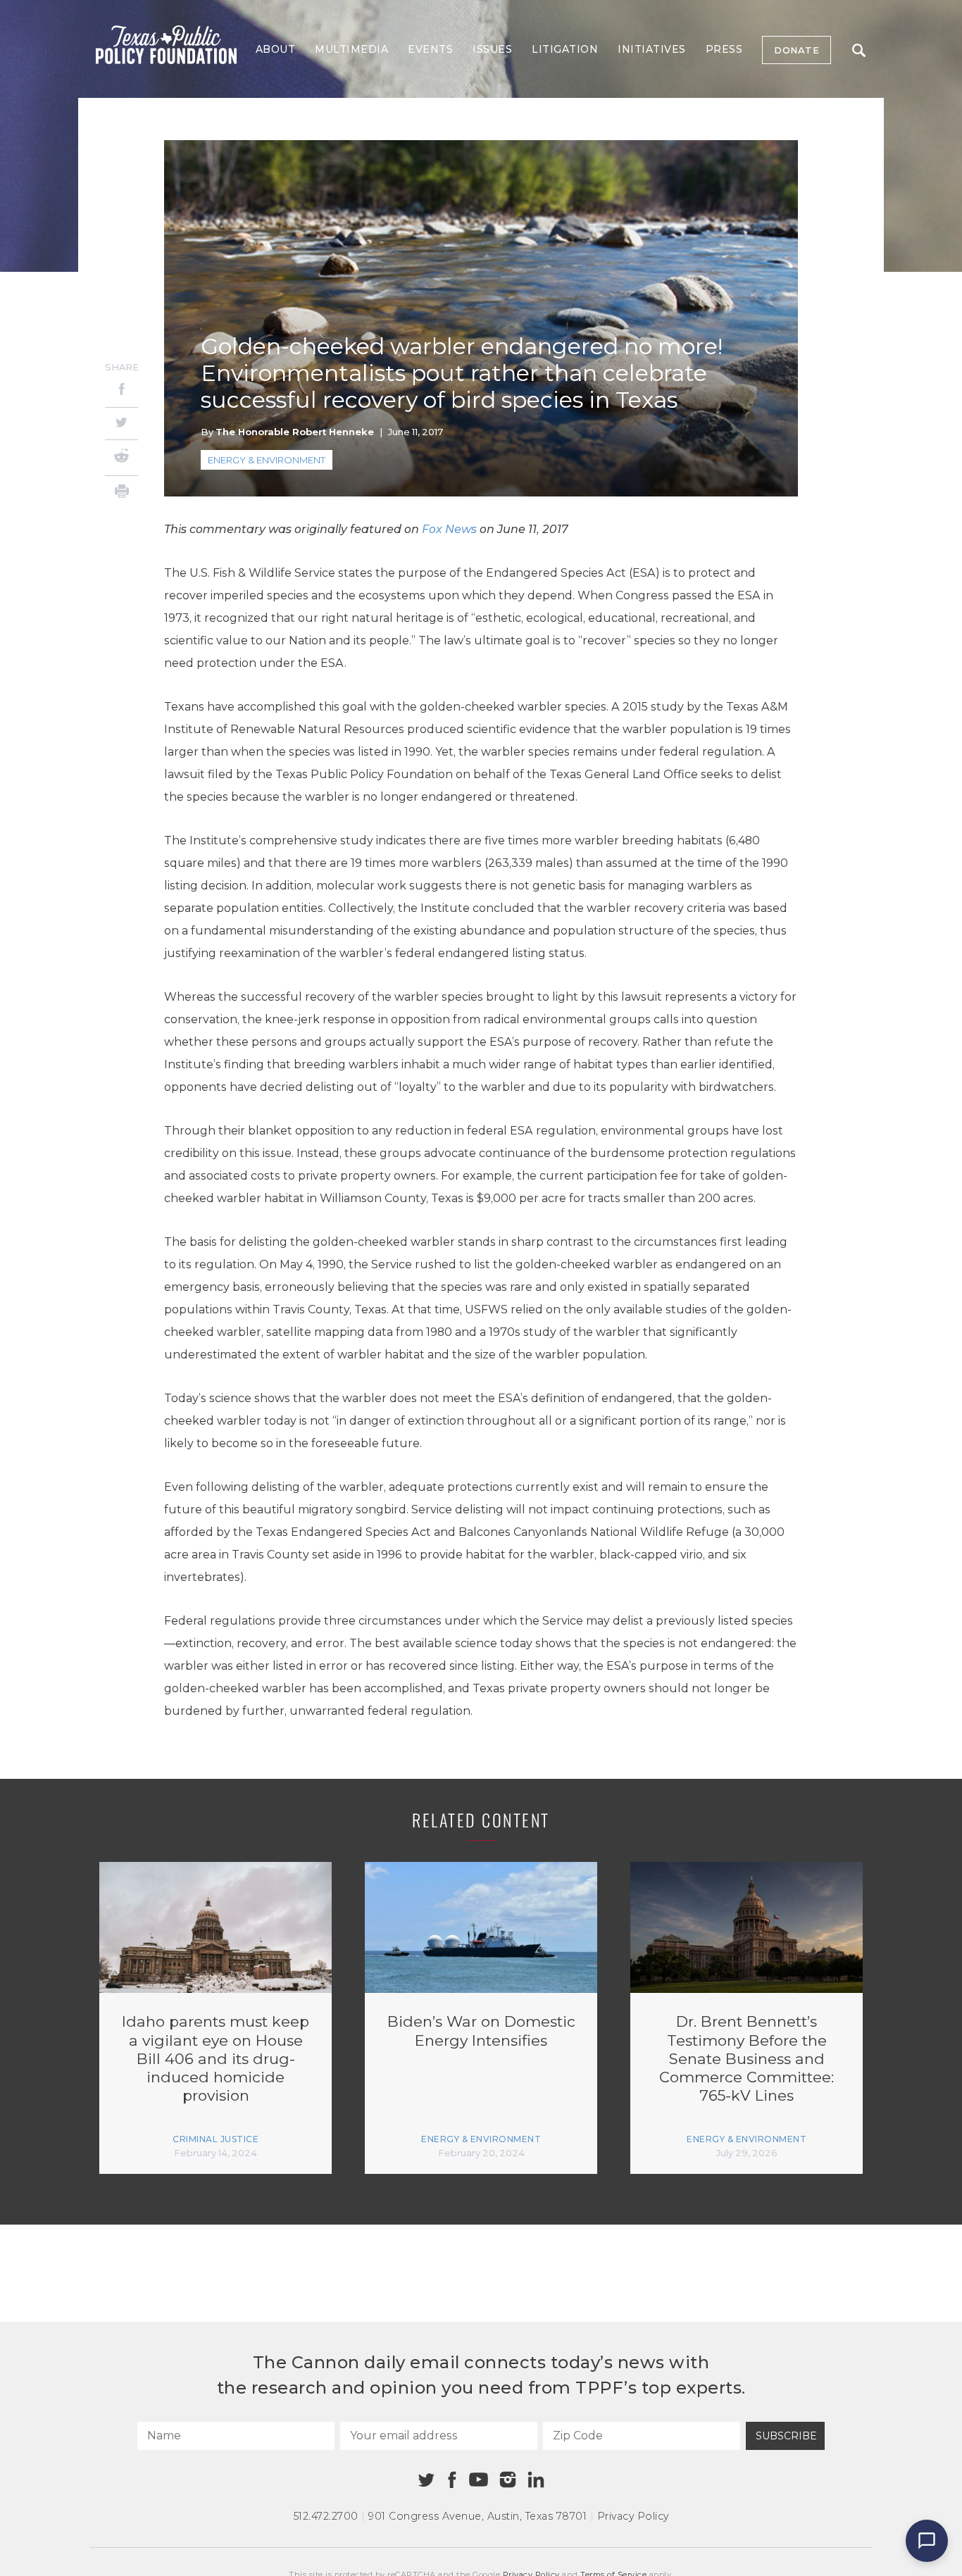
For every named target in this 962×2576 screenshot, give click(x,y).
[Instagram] (508, 2480)
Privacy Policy (633, 2516)
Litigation (565, 49)
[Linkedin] (536, 2480)
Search (858, 50)
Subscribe (786, 2436)
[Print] (121, 493)
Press (724, 49)
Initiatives (652, 49)
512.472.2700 (326, 2516)
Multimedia (351, 49)
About (276, 49)
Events (430, 49)
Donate (797, 50)
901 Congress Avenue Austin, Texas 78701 (477, 2516)
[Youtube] (478, 2480)
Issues (492, 49)
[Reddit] (121, 458)
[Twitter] (121, 424)
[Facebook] (121, 391)
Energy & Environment (267, 460)
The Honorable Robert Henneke (295, 432)
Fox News (449, 529)
